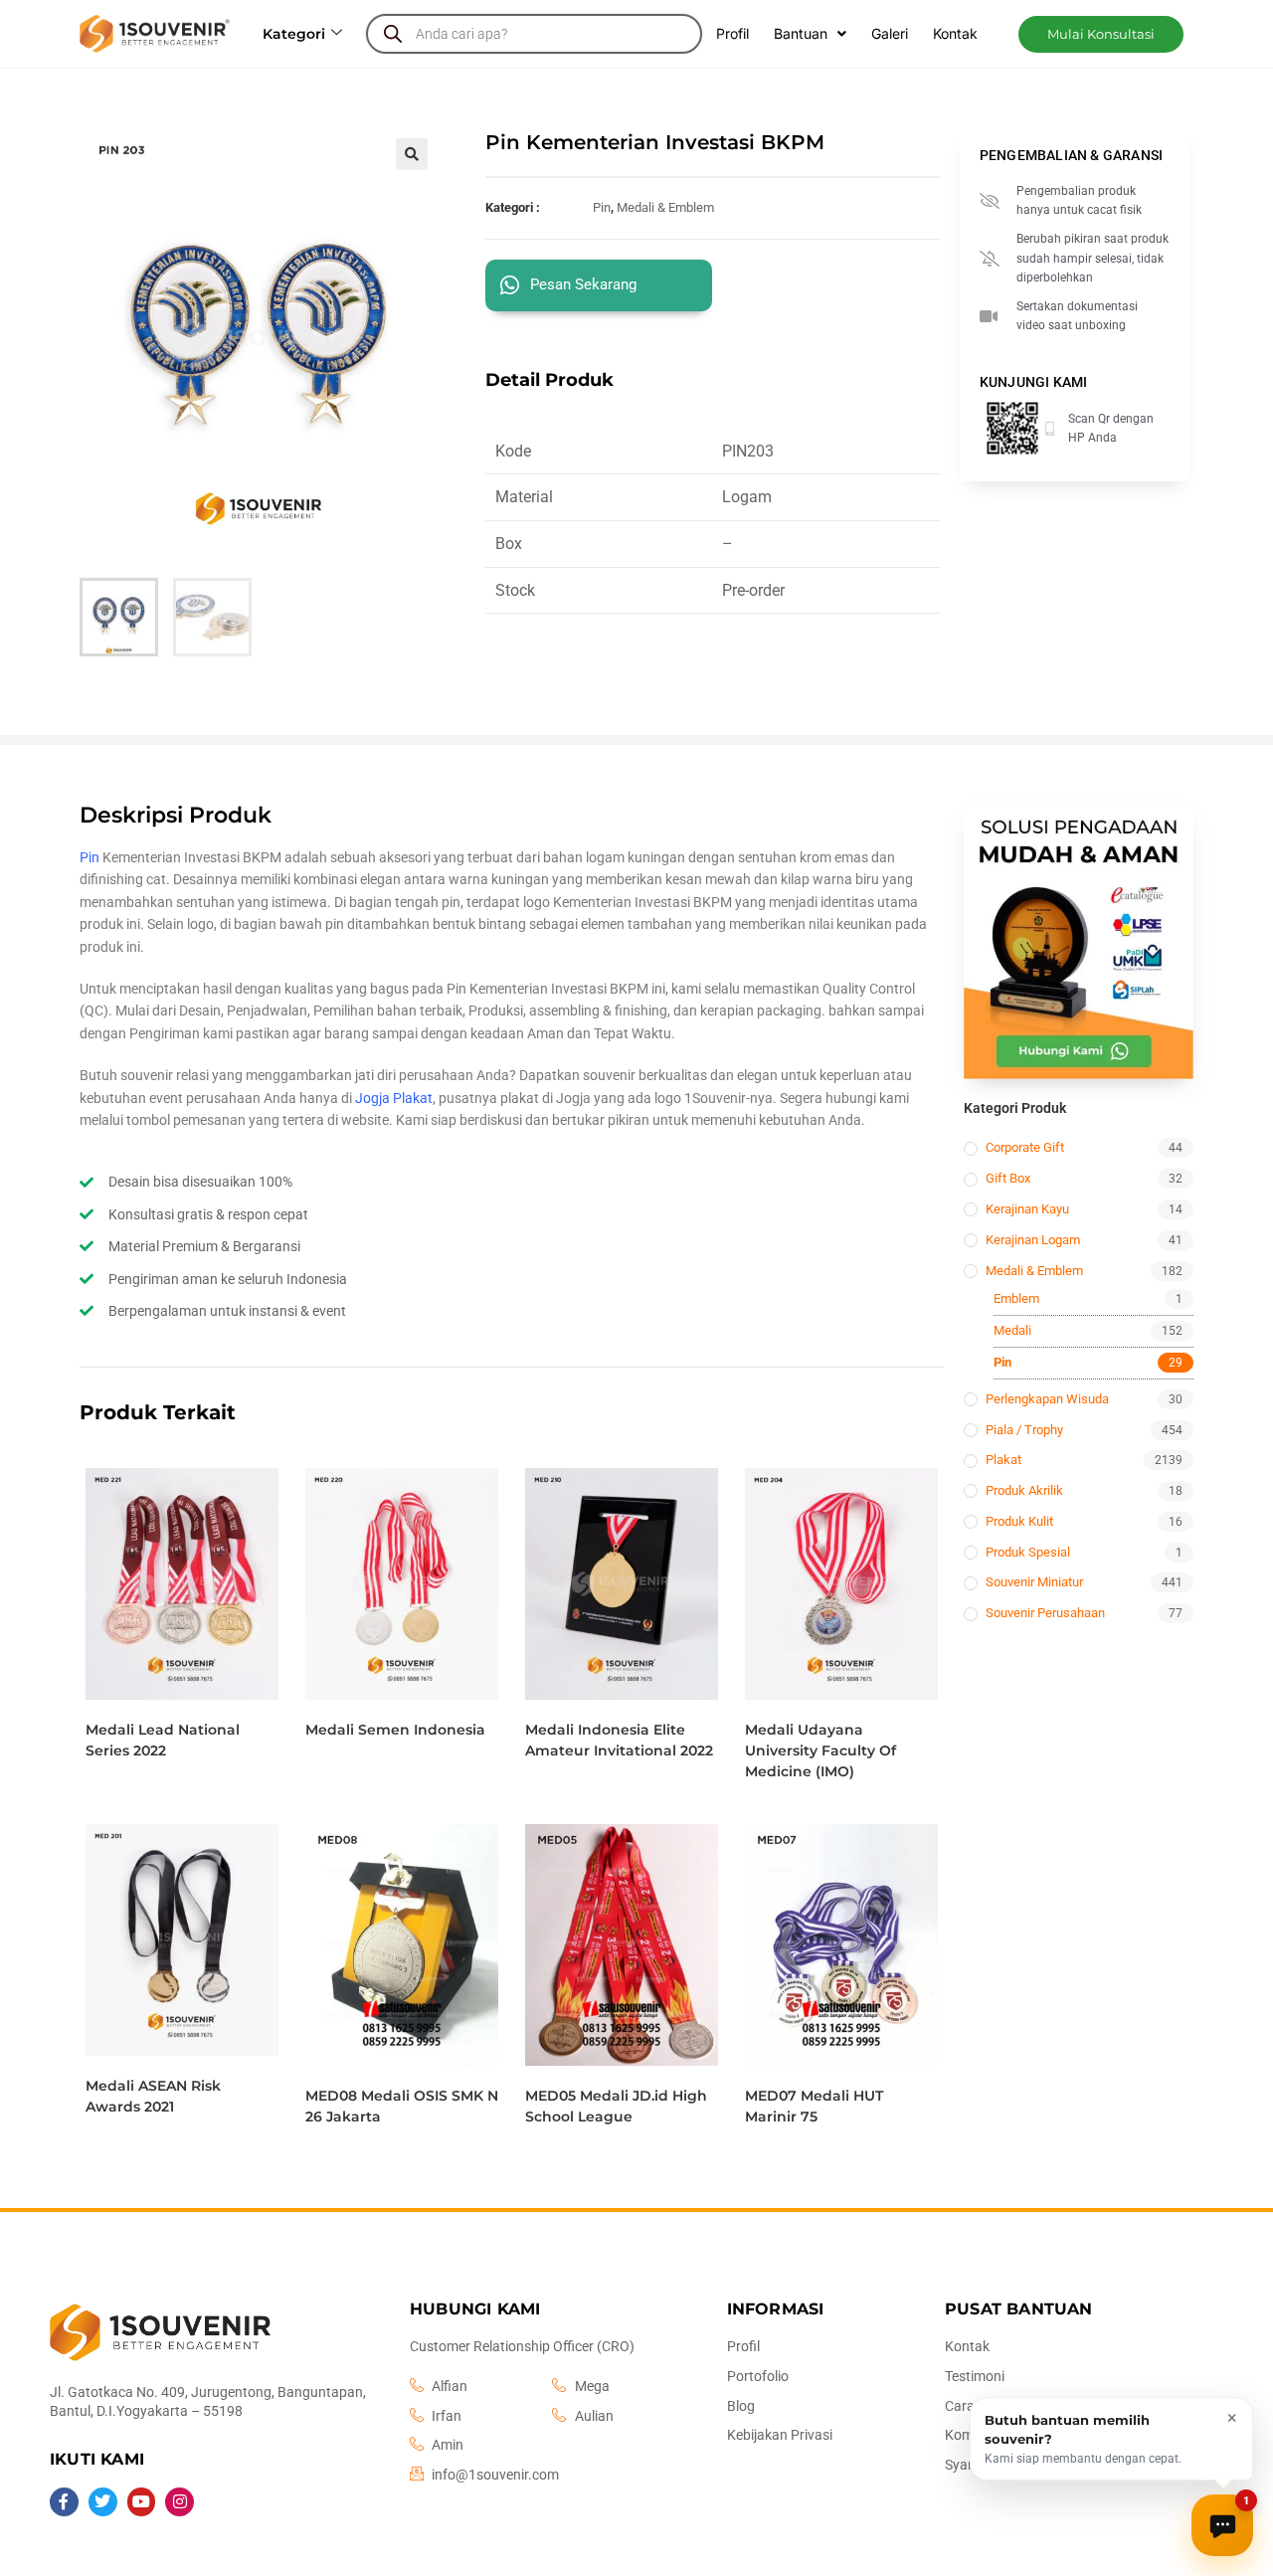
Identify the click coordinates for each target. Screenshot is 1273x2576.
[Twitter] (103, 2502)
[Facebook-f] (64, 2502)
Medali (1012, 1330)
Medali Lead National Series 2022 (163, 1740)
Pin (602, 207)
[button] (1101, 34)
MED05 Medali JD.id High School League (616, 2106)
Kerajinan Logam (1033, 1240)
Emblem (1016, 1298)
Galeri (890, 33)
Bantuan (801, 33)
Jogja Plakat (394, 1098)
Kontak (955, 33)
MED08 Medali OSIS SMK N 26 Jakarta (402, 2106)
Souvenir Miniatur (1034, 1582)
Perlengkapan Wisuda (1047, 1399)
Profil (732, 33)
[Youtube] (142, 2502)
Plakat (1003, 1460)
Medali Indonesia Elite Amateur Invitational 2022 (619, 1740)
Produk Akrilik (1024, 1490)
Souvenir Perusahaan (1045, 1613)
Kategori (294, 34)
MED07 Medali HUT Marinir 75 (814, 2106)
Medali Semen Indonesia (395, 1730)
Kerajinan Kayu (1027, 1209)
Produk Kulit (1019, 1521)
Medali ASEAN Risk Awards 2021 (153, 2096)
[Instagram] (180, 2502)
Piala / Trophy (1024, 1430)
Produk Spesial (1028, 1552)
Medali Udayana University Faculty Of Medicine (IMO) (820, 1750)
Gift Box (1008, 1178)
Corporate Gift (1025, 1147)
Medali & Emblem (665, 207)
